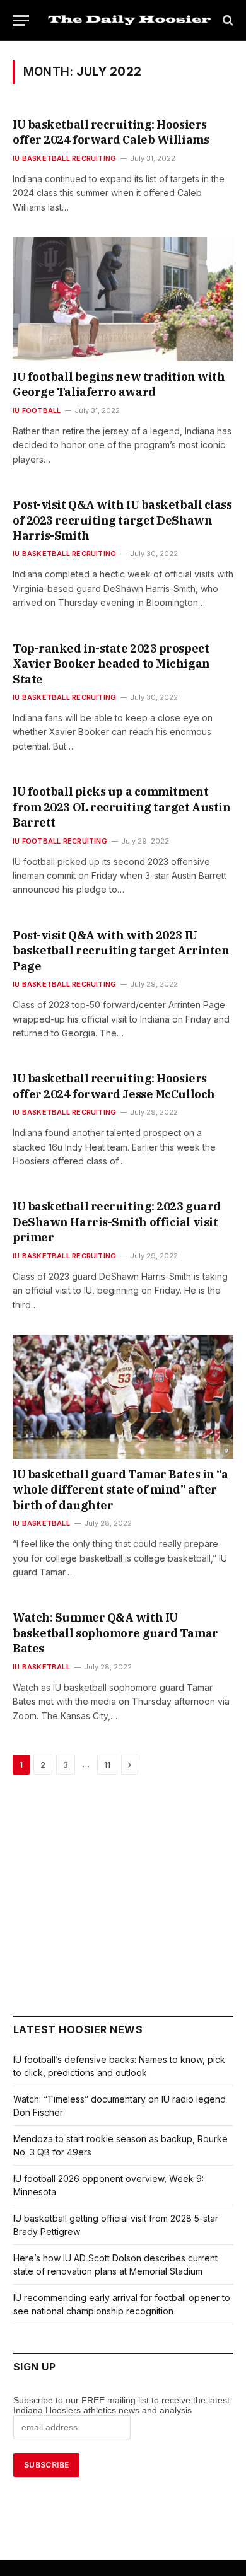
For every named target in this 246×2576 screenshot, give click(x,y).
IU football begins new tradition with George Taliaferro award (119, 384)
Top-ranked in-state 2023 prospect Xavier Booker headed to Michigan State (111, 664)
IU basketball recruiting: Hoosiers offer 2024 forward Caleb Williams (111, 132)
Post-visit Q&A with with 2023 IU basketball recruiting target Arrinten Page (121, 951)
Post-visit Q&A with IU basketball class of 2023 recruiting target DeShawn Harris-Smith (122, 520)
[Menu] (21, 20)
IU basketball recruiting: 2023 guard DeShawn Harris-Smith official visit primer (117, 1222)
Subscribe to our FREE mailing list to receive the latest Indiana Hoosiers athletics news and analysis (121, 2405)
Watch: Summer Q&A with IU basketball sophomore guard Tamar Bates (115, 1633)
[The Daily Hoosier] (129, 20)
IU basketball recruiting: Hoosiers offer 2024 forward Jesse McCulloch (114, 1086)
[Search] (227, 20)
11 (107, 1765)
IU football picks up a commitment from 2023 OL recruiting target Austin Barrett (121, 807)
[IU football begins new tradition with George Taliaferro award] (123, 299)
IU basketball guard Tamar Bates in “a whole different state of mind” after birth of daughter (120, 1490)
